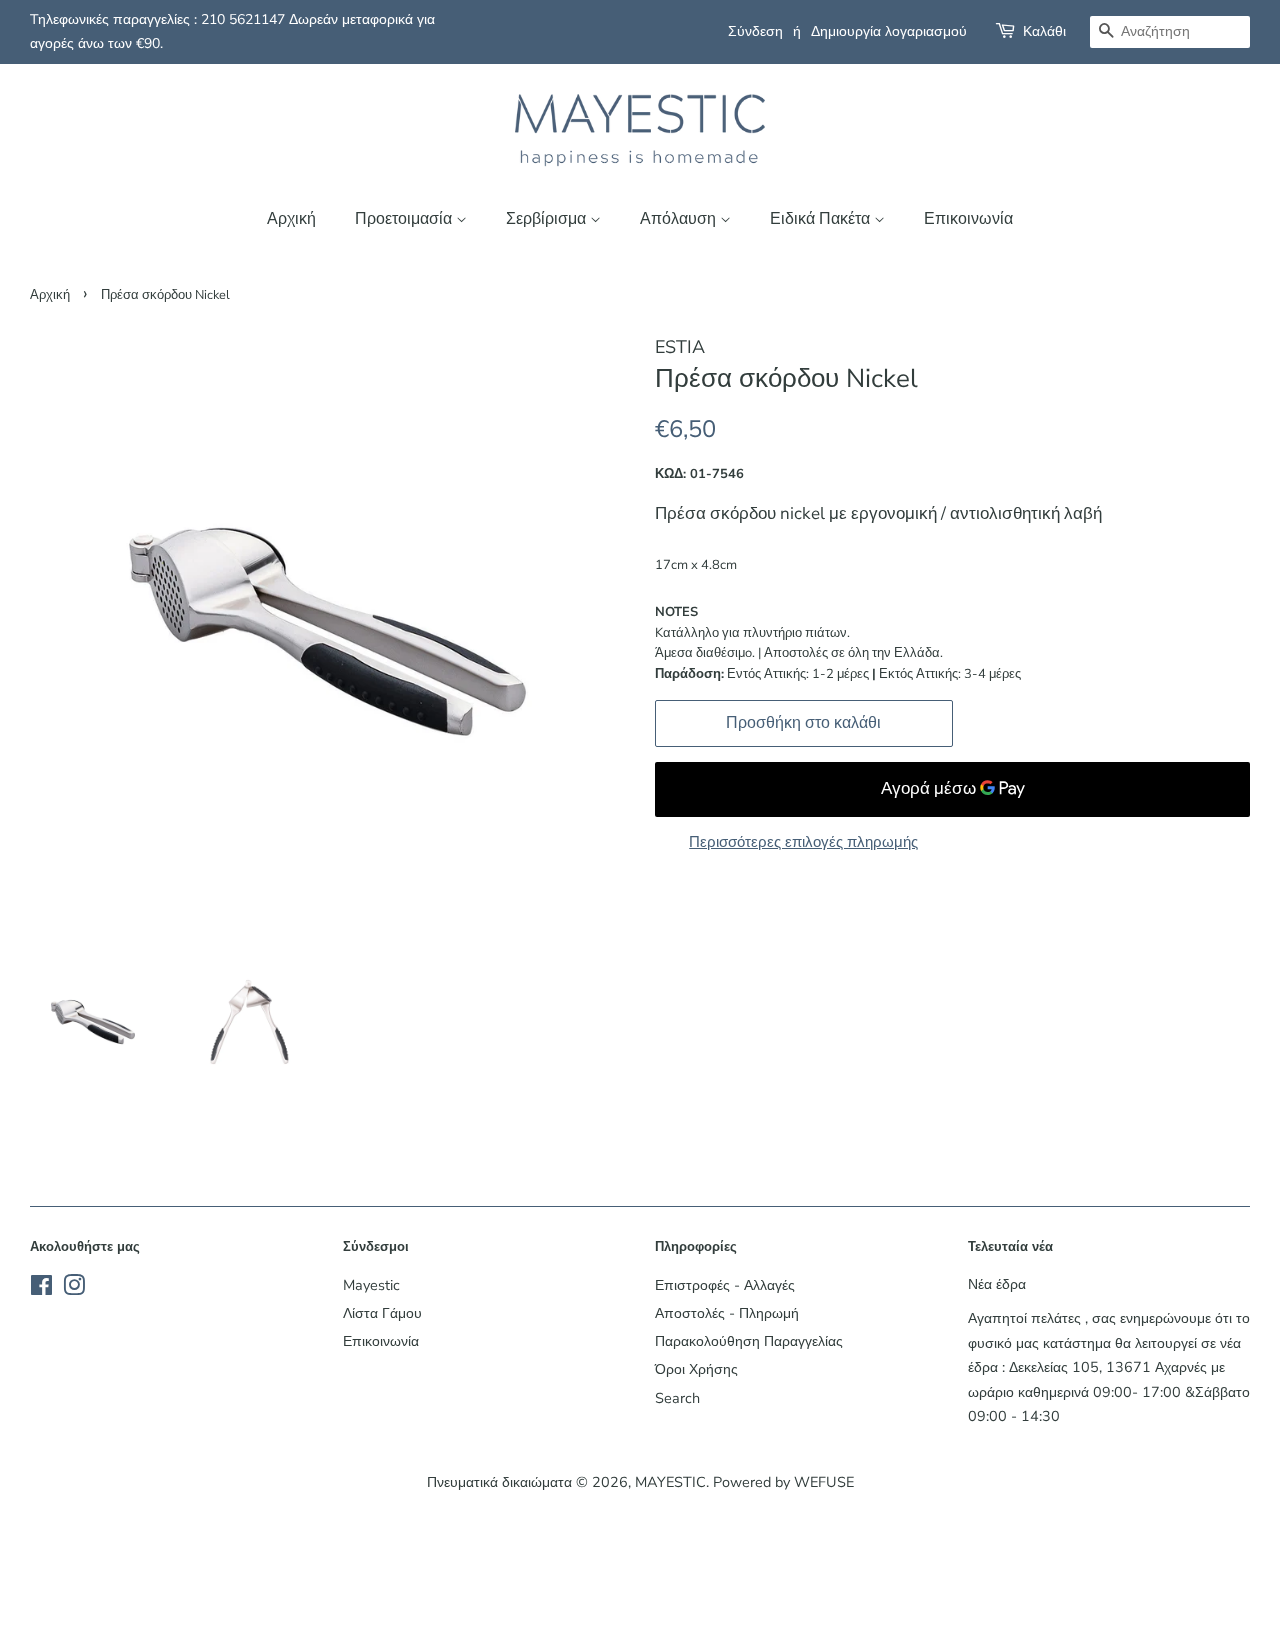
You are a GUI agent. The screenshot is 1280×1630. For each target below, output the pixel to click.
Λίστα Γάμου (382, 1313)
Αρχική (291, 219)
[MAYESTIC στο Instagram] (74, 1289)
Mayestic (371, 1285)
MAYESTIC (670, 1482)
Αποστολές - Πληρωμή (727, 1313)
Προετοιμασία (405, 219)
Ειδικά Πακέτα (822, 219)
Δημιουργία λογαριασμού (889, 31)
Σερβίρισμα (548, 219)
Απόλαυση (680, 219)
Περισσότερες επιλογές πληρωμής (803, 842)
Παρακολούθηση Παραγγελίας (749, 1341)
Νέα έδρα (997, 1284)
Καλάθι (1044, 31)
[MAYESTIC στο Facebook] (41, 1289)
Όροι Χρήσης (696, 1369)
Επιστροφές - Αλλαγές (725, 1285)
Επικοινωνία (968, 219)
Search (677, 1398)
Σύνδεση (755, 31)
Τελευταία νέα (1010, 1247)
